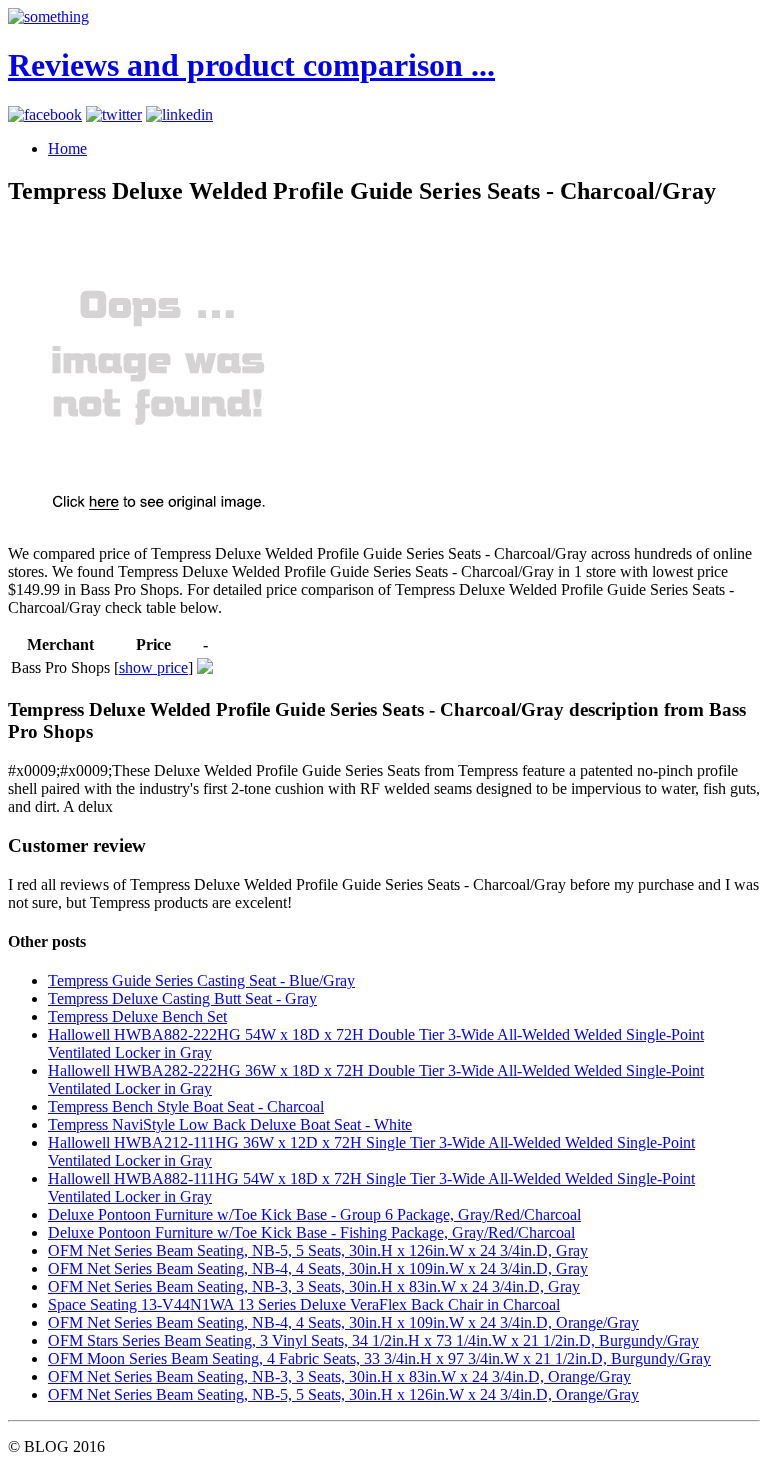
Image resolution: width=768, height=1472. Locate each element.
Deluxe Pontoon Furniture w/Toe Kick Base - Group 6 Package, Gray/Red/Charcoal (314, 1214)
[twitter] (114, 114)
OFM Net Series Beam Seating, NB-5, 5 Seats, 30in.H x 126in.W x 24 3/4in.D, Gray (318, 1250)
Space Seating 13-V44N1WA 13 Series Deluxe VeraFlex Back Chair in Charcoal (304, 1304)
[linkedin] (179, 114)
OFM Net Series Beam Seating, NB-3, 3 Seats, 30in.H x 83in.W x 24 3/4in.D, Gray (314, 1286)
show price (153, 667)
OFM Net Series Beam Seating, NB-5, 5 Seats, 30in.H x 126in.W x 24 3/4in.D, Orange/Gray (343, 1394)
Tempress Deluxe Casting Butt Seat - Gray (182, 998)
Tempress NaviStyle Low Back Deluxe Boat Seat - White (230, 1124)
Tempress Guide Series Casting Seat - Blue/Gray (201, 980)
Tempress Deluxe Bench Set (137, 1016)
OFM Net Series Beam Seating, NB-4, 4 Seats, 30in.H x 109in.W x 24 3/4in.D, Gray (318, 1268)
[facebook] (45, 114)
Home (67, 148)
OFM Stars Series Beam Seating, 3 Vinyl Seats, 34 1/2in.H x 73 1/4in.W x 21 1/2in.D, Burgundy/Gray (373, 1340)
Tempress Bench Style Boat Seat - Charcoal (186, 1106)
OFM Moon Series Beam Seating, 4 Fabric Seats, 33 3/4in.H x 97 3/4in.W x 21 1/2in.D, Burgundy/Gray (379, 1358)
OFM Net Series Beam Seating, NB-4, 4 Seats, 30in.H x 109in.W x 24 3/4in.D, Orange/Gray (343, 1322)
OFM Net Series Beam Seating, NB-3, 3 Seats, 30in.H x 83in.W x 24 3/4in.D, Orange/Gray (339, 1376)
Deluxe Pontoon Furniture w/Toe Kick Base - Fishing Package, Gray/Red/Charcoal (311, 1232)
